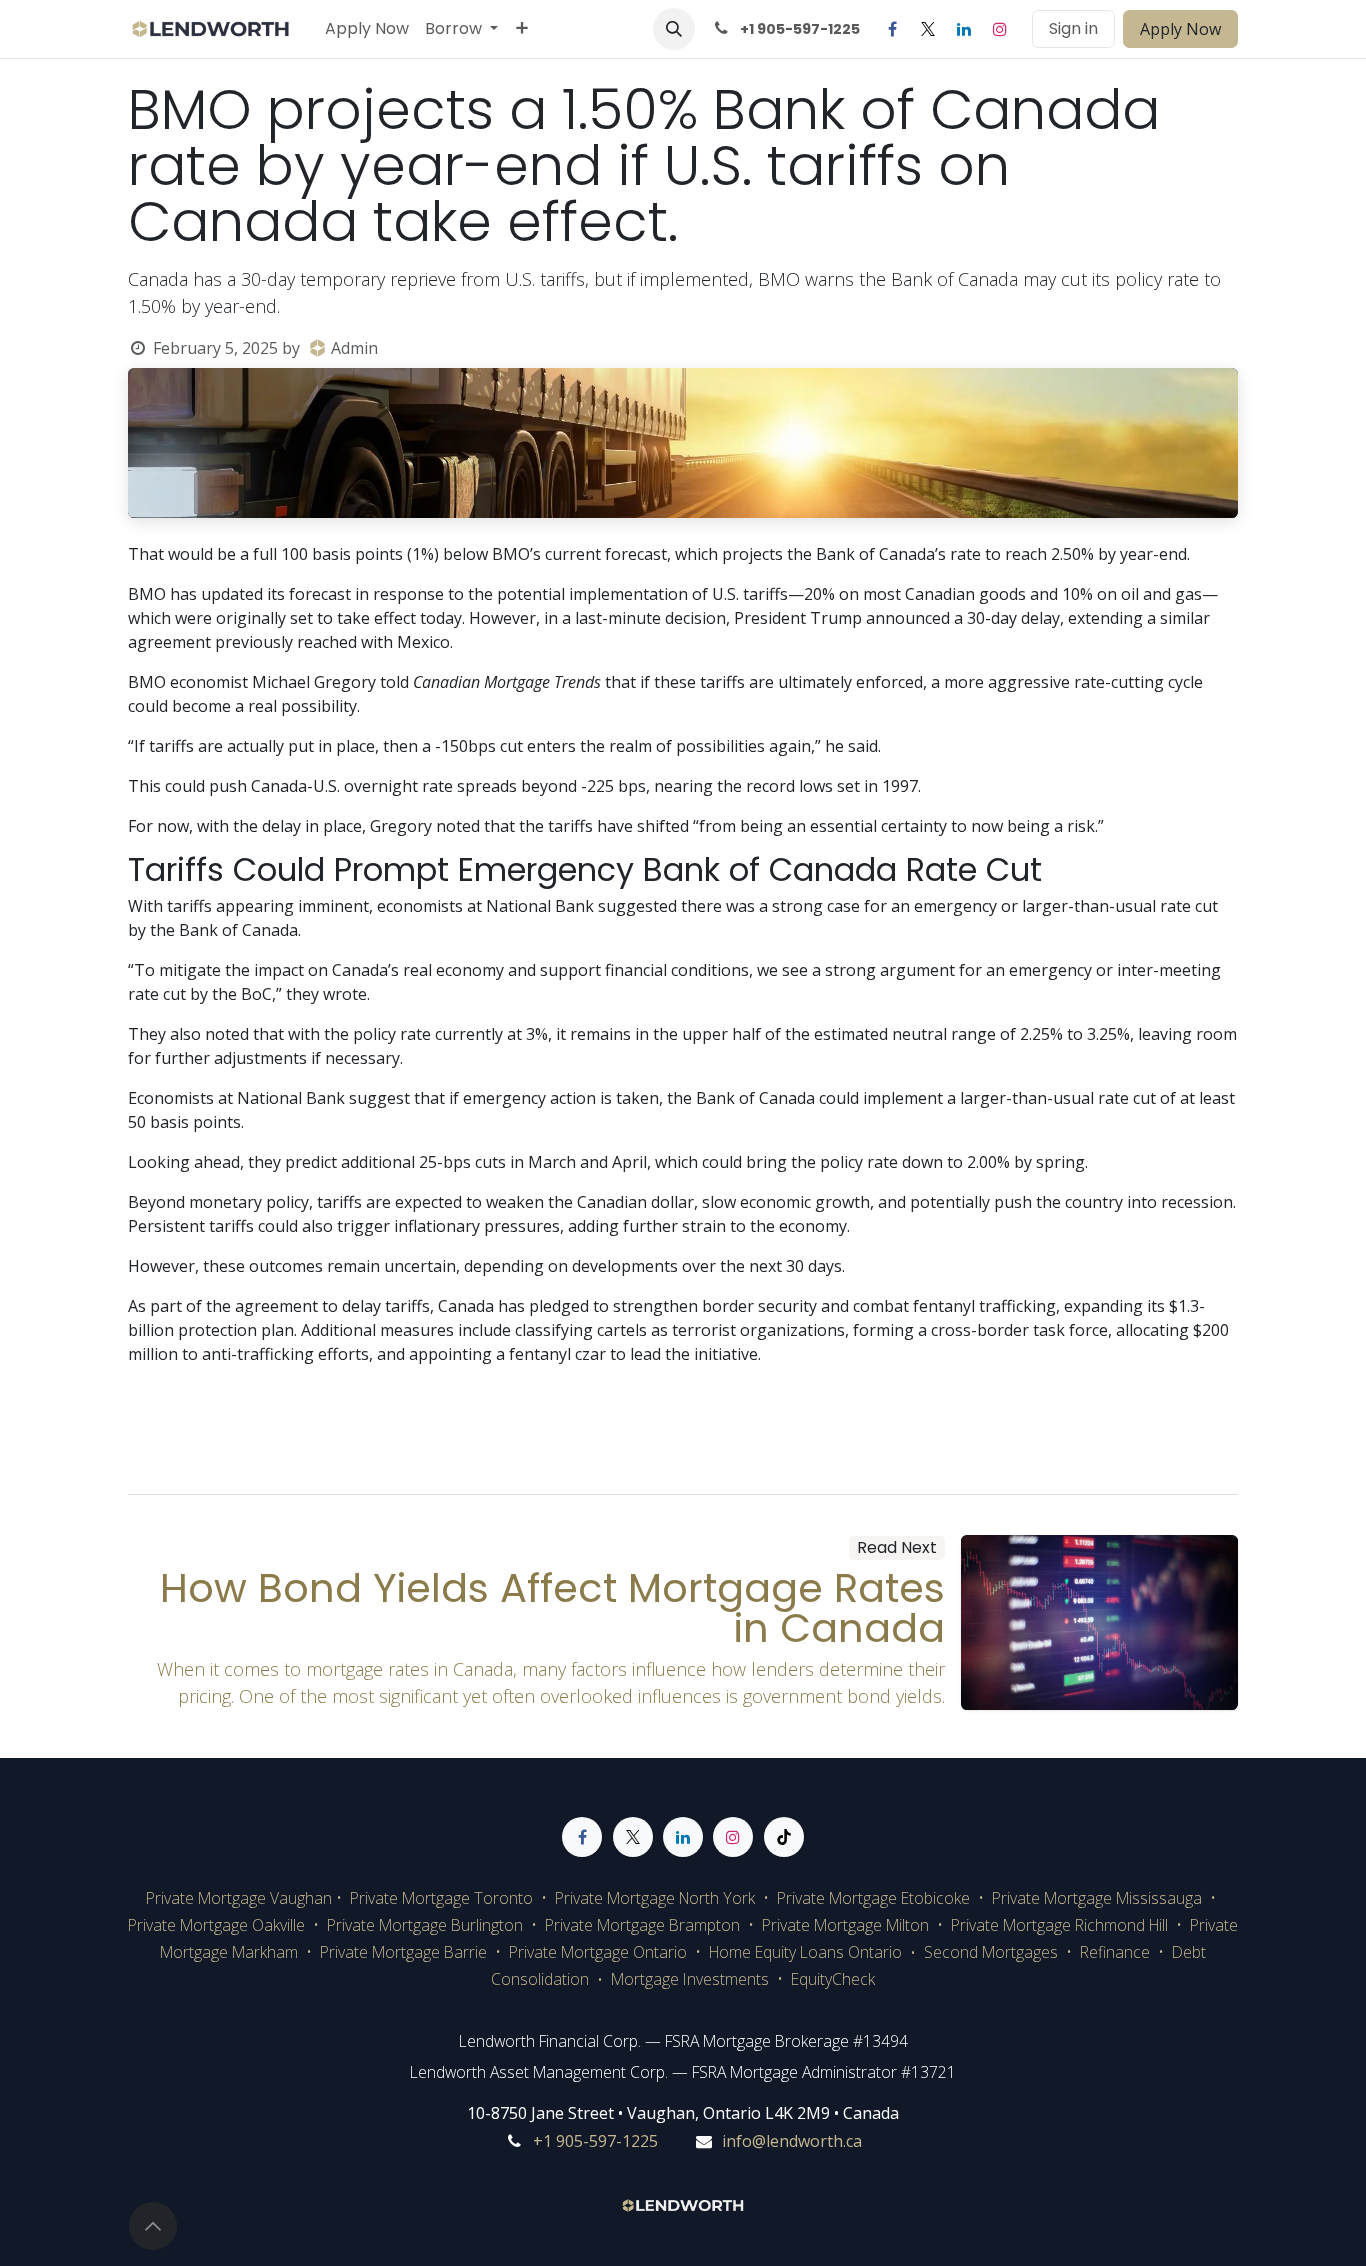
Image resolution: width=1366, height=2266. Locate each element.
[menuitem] (367, 29)
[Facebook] (892, 29)
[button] (674, 29)
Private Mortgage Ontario (598, 1952)
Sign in (1073, 28)
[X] (928, 29)
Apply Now (1180, 29)
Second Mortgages (993, 1952)
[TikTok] (784, 1837)
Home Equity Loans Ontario (805, 1952)
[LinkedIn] (964, 29)
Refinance (1115, 1952)
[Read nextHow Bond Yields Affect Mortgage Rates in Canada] (1100, 1622)
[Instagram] (1000, 29)
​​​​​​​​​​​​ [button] (153, 2226)
